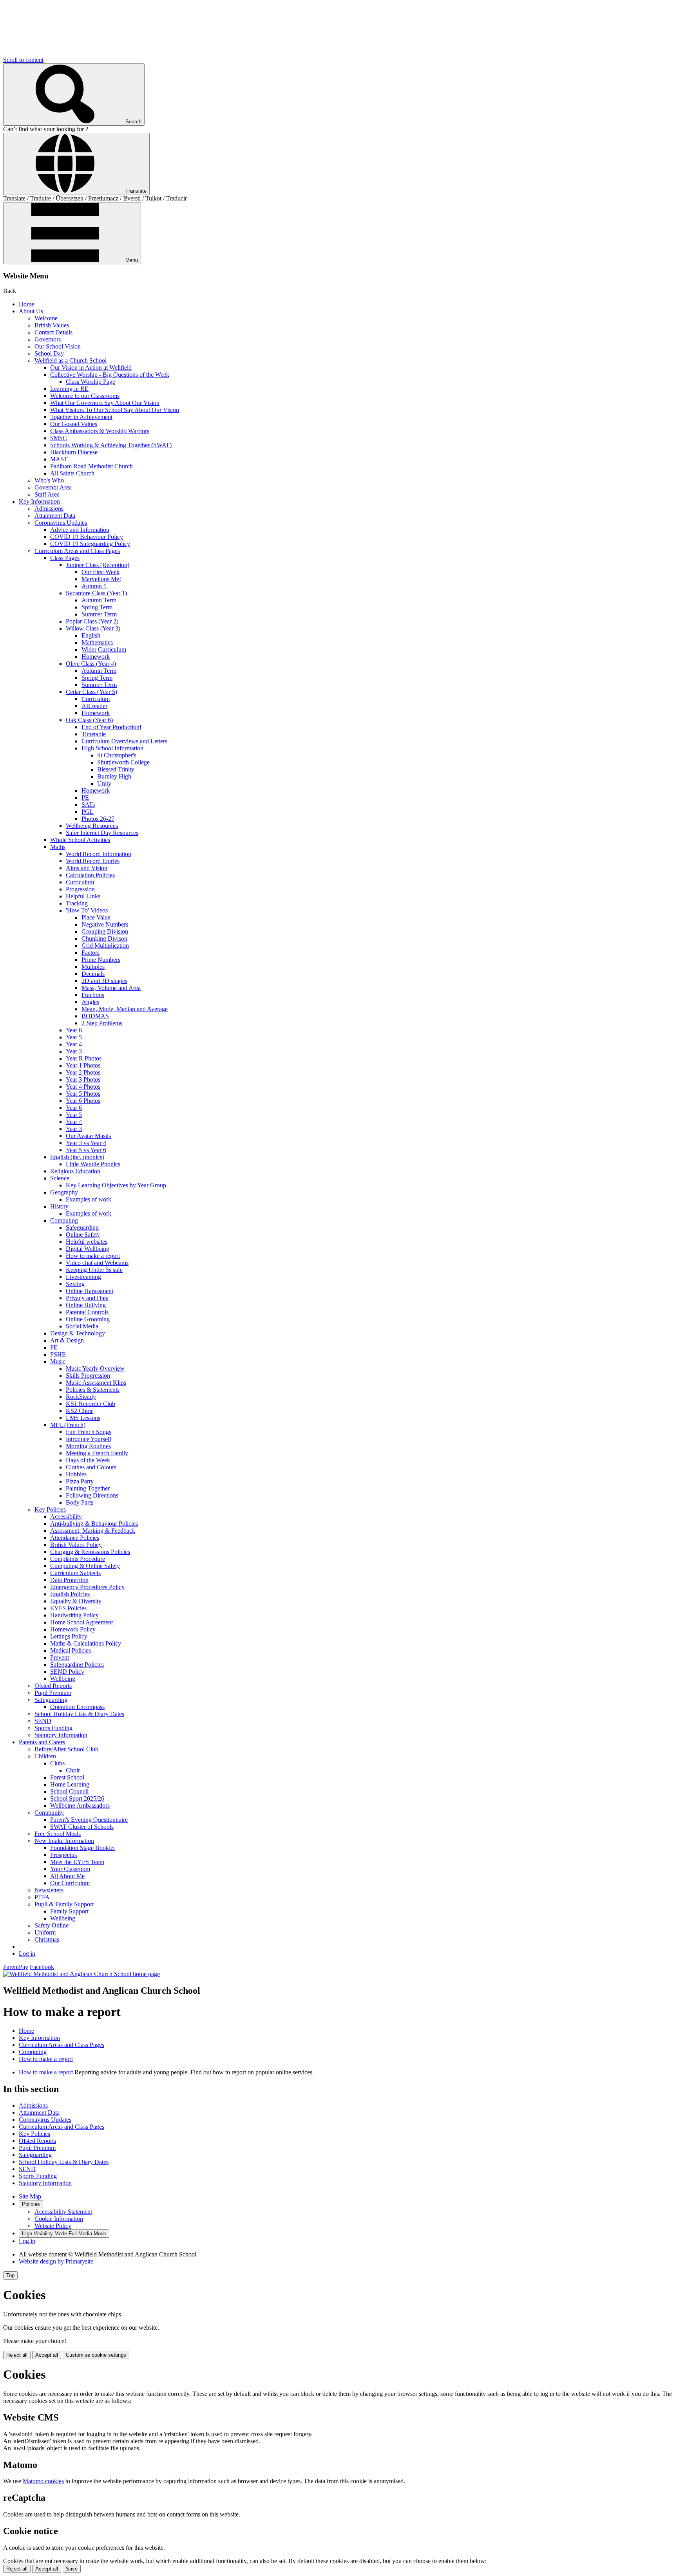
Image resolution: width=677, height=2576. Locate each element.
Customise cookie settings (96, 2355)
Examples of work (89, 1199)
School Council (69, 1791)
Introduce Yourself (89, 1439)
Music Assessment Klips (96, 1383)
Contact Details (53, 332)
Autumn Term (99, 600)
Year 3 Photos (83, 1079)
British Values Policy (76, 1545)
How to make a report (93, 1256)
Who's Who (49, 480)
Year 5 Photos (83, 1094)
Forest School (67, 1777)
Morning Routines (88, 1446)
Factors (91, 953)
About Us (31, 311)
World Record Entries (93, 861)
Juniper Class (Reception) (98, 565)
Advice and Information (80, 530)
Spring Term (97, 607)
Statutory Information (61, 1735)
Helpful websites (87, 1242)
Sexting (75, 1284)
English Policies (70, 1594)
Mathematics (97, 642)
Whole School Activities (80, 840)
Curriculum (96, 699)
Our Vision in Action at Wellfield (91, 368)
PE (85, 798)
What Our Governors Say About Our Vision (105, 403)
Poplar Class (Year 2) (92, 621)
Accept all (47, 2355)
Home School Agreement (81, 1622)
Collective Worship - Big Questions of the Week (110, 375)
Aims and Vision (87, 868)
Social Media (82, 1326)
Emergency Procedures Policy (87, 1587)
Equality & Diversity (76, 1601)
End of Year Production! (111, 727)
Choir (73, 1770)
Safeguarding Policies (77, 1665)
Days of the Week (88, 1460)
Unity (104, 783)
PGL (88, 812)
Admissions (49, 509)
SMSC (59, 438)
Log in (27, 1954)
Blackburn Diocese (74, 452)
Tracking (77, 903)
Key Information (39, 501)
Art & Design (67, 1340)
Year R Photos (84, 1058)
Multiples (93, 967)
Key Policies (50, 1509)
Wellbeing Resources (92, 826)
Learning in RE (69, 389)
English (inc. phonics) (77, 1157)
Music (58, 1361)
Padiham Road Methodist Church (91, 466)
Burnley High (114, 776)
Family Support (69, 1911)
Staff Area (47, 494)
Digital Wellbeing (88, 1249)
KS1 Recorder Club (91, 1404)
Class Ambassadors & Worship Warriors (100, 431)
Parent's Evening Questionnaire (89, 1820)
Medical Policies (71, 1650)
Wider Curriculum (104, 649)
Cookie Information (59, 2219)
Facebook (42, 1967)
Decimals (93, 974)
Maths (58, 847)
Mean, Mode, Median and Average (125, 1009)
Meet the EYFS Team (77, 1862)
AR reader (94, 706)
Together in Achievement (81, 417)
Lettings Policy (69, 1636)
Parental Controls (87, 1312)
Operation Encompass (77, 1707)
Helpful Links (83, 896)
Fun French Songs (89, 1432)
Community (49, 1813)
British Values (52, 325)
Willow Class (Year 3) (93, 628)
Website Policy (53, 2226)
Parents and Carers (42, 1742)
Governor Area (53, 487)
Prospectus (63, 1855)
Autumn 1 (94, 586)
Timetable (94, 734)
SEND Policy (67, 1672)
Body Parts (80, 1502)
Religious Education (75, 1171)
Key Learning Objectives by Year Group (116, 1185)
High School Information (112, 748)
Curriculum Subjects (75, 1573)
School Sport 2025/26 (77, 1798)
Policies (31, 2204)
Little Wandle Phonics (93, 1164)
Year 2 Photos (83, 1072)
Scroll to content (23, 60)
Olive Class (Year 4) (91, 664)
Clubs (57, 1763)
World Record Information (99, 854)
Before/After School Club (66, 1749)
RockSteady (81, 1397)
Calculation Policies (90, 875)
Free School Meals (58, 1834)
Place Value (96, 917)
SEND (43, 1721)
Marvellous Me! (101, 579)
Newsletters (49, 1890)
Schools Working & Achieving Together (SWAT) (111, 445)
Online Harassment (90, 1291)
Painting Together (88, 1488)
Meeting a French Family (97, 1453)
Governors (48, 339)
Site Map (30, 2196)
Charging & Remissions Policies (90, 1552)
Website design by (56, 2261)
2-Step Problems (102, 1023)
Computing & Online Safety (85, 1566)
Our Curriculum (70, 1883)
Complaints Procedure (78, 1559)
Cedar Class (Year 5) (91, 692)
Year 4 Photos (83, 1087)
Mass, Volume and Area (111, 988)
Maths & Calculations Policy (86, 1643)
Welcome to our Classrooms (85, 396)
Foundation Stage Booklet (82, 1848)
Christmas (47, 1939)
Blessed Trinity (116, 769)
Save (72, 2569)
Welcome (46, 318)
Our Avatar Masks (88, 1136)
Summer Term (99, 614)
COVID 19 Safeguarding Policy (90, 544)
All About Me (67, 1876)
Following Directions (92, 1495)
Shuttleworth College (123, 762)
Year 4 (74, 1044)
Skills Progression (88, 1376)
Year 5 (74, 1037)
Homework (96, 657)
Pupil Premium (53, 1693)
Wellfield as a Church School (71, 360)
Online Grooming (88, 1319)
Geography (64, 1192)
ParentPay (16, 1967)
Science (60, 1178)
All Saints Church (72, 473)
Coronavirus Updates (61, 523)
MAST (59, 459)
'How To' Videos (87, 910)
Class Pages (65, 558)
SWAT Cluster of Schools (82, 1827)
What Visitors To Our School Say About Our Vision (115, 410)
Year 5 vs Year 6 (86, 1150)
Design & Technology (78, 1333)
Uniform (45, 1932)
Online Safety (83, 1235)
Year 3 (74, 1051)
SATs (88, 805)
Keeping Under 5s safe (94, 1270)
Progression (80, 889)
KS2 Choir (79, 1411)
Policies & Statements (93, 1390)
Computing (64, 1220)
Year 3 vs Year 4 (86, 1143)
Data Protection (69, 1580)
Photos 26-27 (98, 819)
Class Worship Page (91, 382)
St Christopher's (117, 755)
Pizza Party (80, 1481)
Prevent (60, 1657)
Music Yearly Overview (95, 1368)
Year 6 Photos (83, 1101)
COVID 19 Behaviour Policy (87, 537)
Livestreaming (83, 1277)
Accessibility (66, 1517)
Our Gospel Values (74, 424)
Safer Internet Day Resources (102, 833)
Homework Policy (73, 1629)
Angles (90, 1002)
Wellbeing (63, 1679)
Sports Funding (53, 1728)
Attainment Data (55, 516)
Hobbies (76, 1474)
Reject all (17, 2355)
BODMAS (95, 1016)
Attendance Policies (75, 1538)
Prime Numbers (101, 960)
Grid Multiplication (105, 946)
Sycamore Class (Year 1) (96, 593)
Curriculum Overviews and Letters (124, 741)
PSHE (58, 1354)
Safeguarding (82, 1227)
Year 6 (74, 1030)
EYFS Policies (68, 1608)
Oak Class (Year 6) (89, 720)
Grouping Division (105, 931)
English (91, 635)
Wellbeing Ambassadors (80, 1806)
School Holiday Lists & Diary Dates (79, 1714)
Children (45, 1756)
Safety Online (52, 1925)
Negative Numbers (105, 924)
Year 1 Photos (83, 1065)
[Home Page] (81, 1974)
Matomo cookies (43, 2481)
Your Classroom (70, 1869)
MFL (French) (68, 1425)
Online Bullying (86, 1305)
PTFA (42, 1897)
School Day (49, 353)
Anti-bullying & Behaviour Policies (94, 1524)
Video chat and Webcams (97, 1263)
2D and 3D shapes (104, 981)
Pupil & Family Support (64, 1904)
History (59, 1206)
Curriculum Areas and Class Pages (77, 551)
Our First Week (100, 572)
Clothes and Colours (91, 1467)
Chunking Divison (104, 938)
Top (10, 2275)
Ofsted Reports (53, 1686)
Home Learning (70, 1784)
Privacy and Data (87, 1298)
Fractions (93, 995)
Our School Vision (58, 346)
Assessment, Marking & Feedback (93, 1531)
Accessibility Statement (63, 2212)
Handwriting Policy (74, 1615)
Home (26, 304)
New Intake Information (64, 1841)
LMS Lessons (83, 1418)
